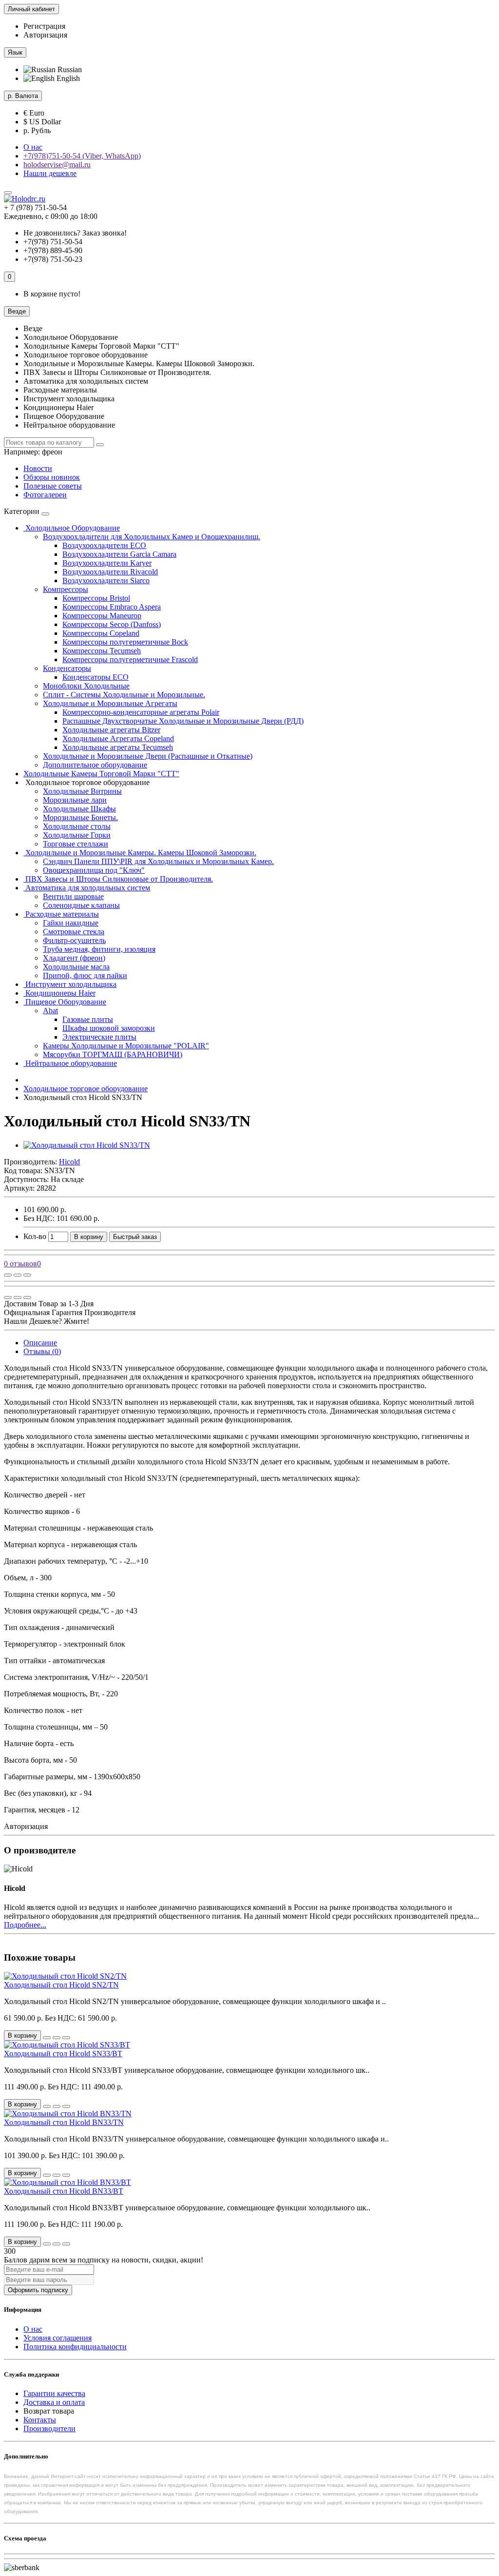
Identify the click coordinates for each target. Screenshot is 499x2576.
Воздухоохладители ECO (104, 545)
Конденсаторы (67, 668)
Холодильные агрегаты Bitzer (111, 730)
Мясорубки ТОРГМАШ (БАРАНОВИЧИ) (113, 1054)
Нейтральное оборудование (70, 1063)
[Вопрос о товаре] (8, 1275)
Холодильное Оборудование (72, 528)
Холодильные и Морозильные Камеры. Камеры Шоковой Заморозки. (140, 853)
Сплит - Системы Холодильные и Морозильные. (124, 695)
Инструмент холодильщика (70, 984)
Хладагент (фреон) (74, 958)
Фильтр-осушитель (74, 940)
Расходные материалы (61, 914)
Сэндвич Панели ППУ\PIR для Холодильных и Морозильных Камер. (158, 861)
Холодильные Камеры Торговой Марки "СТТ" (101, 774)
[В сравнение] (27, 1275)
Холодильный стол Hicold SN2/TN (61, 1985)
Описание (40, 1343)
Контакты (40, 2420)
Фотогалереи (45, 495)
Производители (49, 2429)
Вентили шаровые (73, 896)
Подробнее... (25, 1925)
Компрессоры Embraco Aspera (112, 607)
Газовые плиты (88, 1019)
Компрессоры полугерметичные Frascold (130, 659)
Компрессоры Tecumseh (102, 651)
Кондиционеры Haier (59, 993)
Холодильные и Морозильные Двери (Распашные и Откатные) (148, 756)
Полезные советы (53, 486)
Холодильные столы (77, 826)
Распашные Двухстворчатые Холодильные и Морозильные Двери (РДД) (183, 721)
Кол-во (35, 1236)
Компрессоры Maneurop (102, 616)
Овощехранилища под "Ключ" (94, 870)
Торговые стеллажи (76, 844)
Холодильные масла (76, 967)
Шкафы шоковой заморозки (109, 1028)
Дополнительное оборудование (95, 765)
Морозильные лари (75, 800)
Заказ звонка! (75, 233)
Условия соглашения (58, 2338)
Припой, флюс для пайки (85, 975)
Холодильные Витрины (82, 791)
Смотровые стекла (74, 932)
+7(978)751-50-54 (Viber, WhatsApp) (82, 156)
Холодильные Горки (77, 835)
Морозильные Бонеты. (80, 817)
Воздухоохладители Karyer (107, 563)
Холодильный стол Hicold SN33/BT (63, 2054)
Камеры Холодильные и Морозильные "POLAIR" (126, 1046)
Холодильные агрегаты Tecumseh (118, 747)
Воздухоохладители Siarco (106, 580)
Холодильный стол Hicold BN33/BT (64, 2191)
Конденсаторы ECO (96, 677)
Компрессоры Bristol (96, 598)
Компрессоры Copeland (101, 633)
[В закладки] (18, 1275)
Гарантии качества (54, 2393)
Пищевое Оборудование (65, 1002)
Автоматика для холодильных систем (87, 888)
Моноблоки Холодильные (86, 686)
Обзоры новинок (52, 477)
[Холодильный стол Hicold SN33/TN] (87, 1145)
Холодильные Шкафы (79, 809)
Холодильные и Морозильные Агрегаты (110, 703)
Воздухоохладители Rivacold (110, 572)
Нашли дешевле (50, 173)
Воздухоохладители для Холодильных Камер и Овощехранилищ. (152, 537)
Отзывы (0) (42, 1351)
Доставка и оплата (54, 2402)
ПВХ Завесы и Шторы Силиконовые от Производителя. (118, 879)
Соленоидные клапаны (81, 905)
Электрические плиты (99, 1037)
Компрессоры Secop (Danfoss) (112, 624)
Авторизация (45, 35)
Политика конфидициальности (75, 2347)
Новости (38, 468)
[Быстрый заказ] (47, 2038)
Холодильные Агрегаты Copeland (118, 738)
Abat (50, 1011)
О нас (33, 147)
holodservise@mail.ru (57, 165)
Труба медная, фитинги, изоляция (99, 949)
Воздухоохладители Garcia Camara (119, 554)
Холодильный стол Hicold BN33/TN (64, 2122)
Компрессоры (66, 589)
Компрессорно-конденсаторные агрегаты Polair (141, 712)
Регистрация (44, 26)
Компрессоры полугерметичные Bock (125, 642)
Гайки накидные (71, 923)
